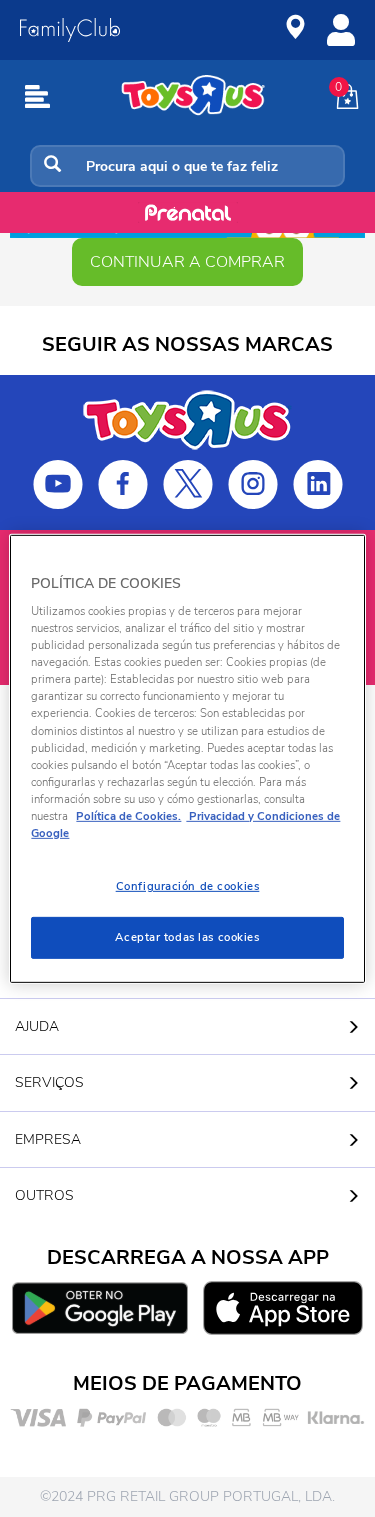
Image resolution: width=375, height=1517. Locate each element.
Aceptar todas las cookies (187, 937)
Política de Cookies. (128, 816)
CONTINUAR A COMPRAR (187, 262)
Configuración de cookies (188, 886)
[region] (187, 758)
